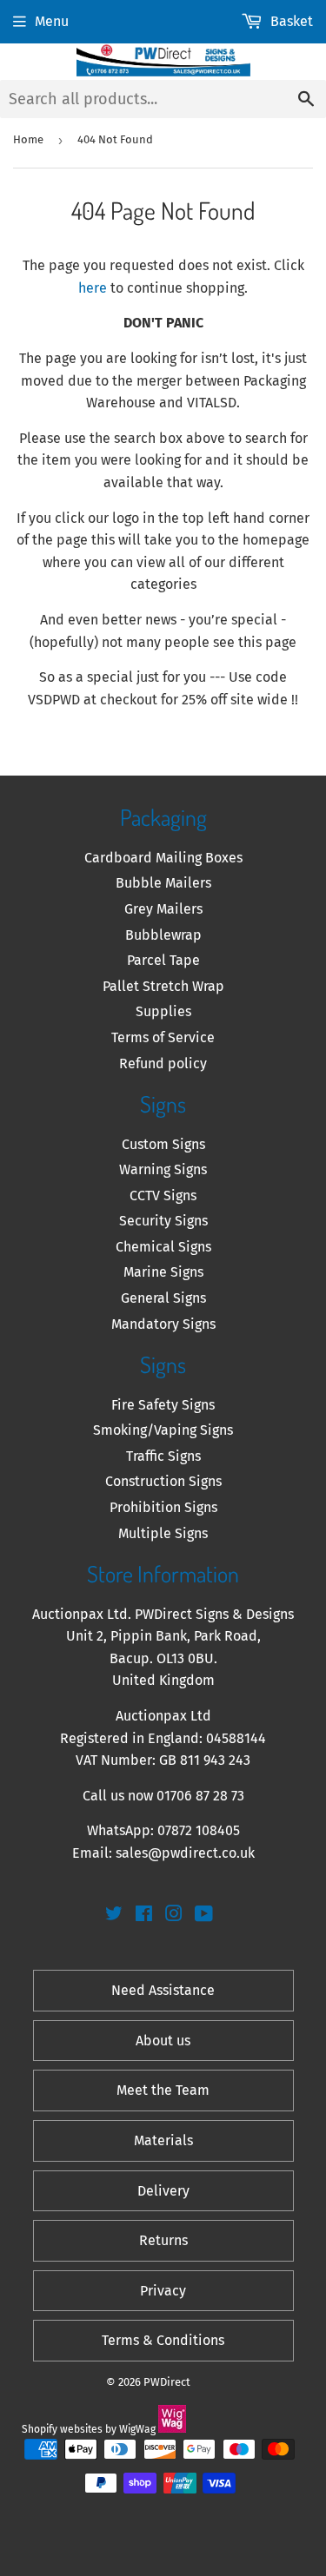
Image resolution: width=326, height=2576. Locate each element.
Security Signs (163, 1221)
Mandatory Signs (163, 1324)
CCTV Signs (163, 1196)
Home (28, 139)
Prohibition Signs (163, 1507)
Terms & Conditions (163, 2340)
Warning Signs (163, 1169)
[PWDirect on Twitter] (114, 1915)
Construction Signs (163, 1481)
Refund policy (163, 1063)
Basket (292, 21)
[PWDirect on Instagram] (174, 1915)
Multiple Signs (163, 1533)
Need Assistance (163, 1990)
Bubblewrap (163, 935)
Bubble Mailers (163, 883)
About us (163, 2041)
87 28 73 (220, 1796)
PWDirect (167, 2382)
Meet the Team (163, 2090)
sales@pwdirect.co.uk (185, 1853)
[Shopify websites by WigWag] (172, 2429)
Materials (163, 2140)
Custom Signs (163, 1144)
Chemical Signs (163, 1247)
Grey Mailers (163, 909)
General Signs (163, 1298)
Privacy (163, 2291)
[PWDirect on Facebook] (144, 1915)
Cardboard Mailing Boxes (163, 858)
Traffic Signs (163, 1456)
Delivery (163, 2191)
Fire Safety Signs (163, 1405)
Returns (163, 2240)
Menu (52, 21)
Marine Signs (163, 1272)
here (93, 288)
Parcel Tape (163, 960)
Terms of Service (163, 1037)
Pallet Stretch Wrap (163, 986)
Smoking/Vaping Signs (163, 1430)
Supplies (163, 1011)
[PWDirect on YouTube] (204, 1915)
